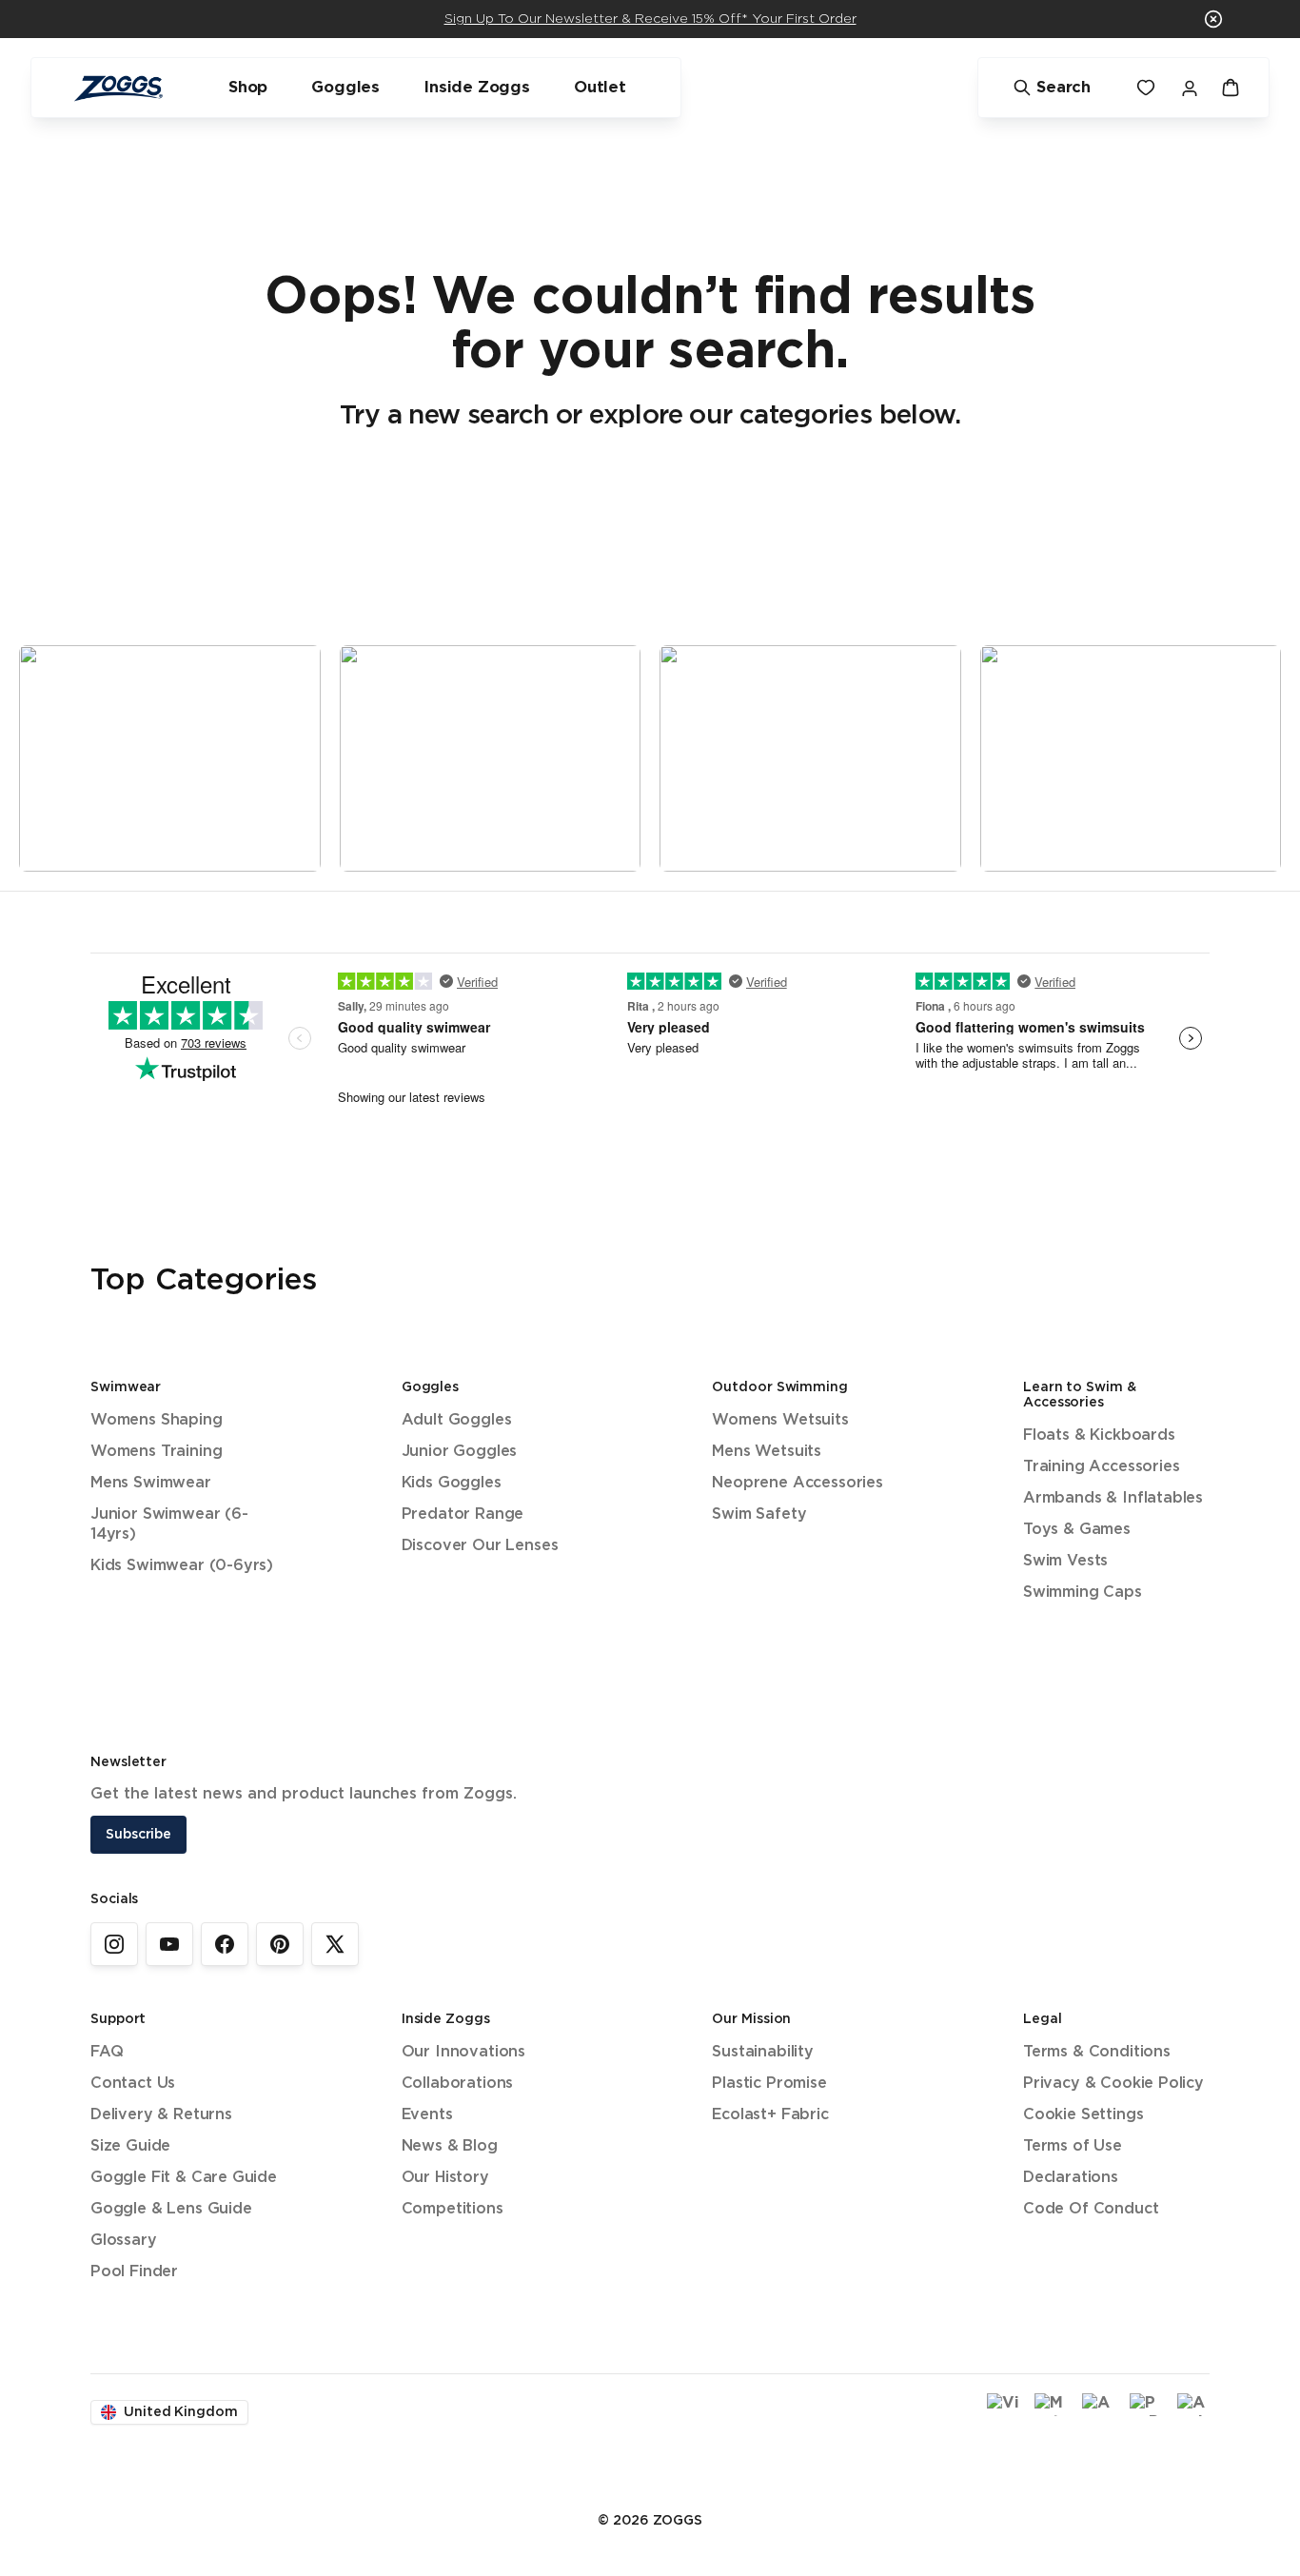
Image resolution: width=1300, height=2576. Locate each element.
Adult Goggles (457, 1420)
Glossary (124, 2241)
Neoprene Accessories (797, 1483)
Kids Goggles (452, 1483)
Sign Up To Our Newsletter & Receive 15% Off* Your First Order (650, 19)
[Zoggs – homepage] (118, 88)
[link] (114, 1944)
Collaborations (458, 2084)
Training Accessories (1101, 1467)
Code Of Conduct (1091, 2209)
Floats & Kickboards (1099, 1435)
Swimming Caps (1083, 1593)
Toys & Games (1077, 1530)
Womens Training (156, 1452)
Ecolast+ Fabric (770, 2115)
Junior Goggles (460, 1452)
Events (427, 2115)
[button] (1213, 19)
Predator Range (463, 1514)
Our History (445, 2178)
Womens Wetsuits (780, 1420)
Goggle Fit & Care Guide (184, 2178)
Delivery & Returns (161, 2115)
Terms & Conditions (1097, 2052)
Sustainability (763, 2052)
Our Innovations (463, 2052)
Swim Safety (759, 1514)
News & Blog (450, 2146)
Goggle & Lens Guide (171, 2209)
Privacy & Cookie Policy (1113, 2084)
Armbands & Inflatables (1113, 1498)
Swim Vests (1065, 1561)
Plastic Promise (769, 2084)
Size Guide (130, 2146)
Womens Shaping (157, 1420)
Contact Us (133, 2084)
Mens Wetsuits (767, 1452)
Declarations (1071, 2178)
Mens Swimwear (151, 1483)
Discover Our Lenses (480, 1546)
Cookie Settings (1083, 2115)
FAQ (107, 2052)
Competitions (453, 2209)
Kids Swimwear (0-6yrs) (182, 1566)
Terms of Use (1073, 2146)
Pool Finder (134, 2272)
